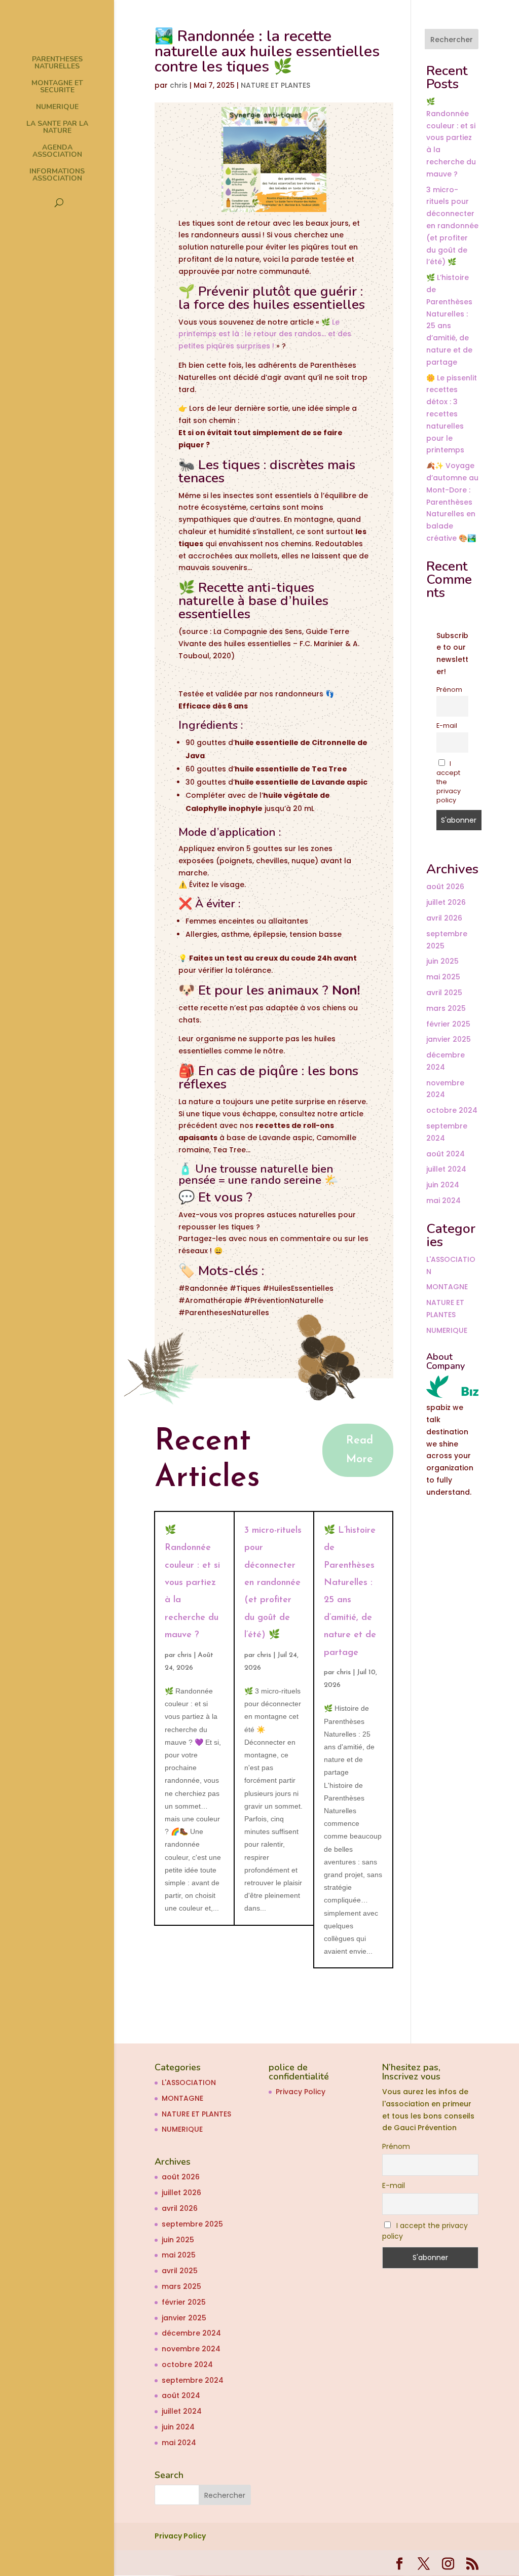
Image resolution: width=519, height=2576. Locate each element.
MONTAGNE (447, 1287)
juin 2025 (442, 961)
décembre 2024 (191, 2333)
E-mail (447, 726)
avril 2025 (444, 993)
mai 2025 (443, 977)
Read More (360, 1450)
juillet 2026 (446, 902)
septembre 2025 (192, 2224)
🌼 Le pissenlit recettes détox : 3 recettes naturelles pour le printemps (452, 414)
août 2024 (446, 1154)
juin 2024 (443, 1185)
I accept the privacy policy (449, 782)
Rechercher (452, 40)
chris (179, 85)
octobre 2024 (452, 1110)
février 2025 (448, 1024)
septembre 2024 (193, 2380)
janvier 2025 (449, 1039)
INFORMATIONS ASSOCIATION (57, 175)
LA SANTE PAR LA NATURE (57, 128)
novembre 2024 (191, 2349)
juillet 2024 (446, 1169)
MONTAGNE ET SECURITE (57, 87)
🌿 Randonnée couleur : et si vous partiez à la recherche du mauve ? (192, 1583)
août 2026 (445, 887)
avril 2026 (444, 918)
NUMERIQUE (57, 108)
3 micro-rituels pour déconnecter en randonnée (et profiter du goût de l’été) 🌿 (273, 1583)
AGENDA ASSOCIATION (57, 152)
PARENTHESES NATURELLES (57, 63)
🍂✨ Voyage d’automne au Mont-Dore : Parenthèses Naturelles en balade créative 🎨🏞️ (452, 502)
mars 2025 (446, 1008)
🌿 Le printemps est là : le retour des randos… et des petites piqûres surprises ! (265, 334)
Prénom (449, 690)
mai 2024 (443, 1201)
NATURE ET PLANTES (275, 85)
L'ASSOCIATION (189, 2083)
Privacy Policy (301, 2092)
